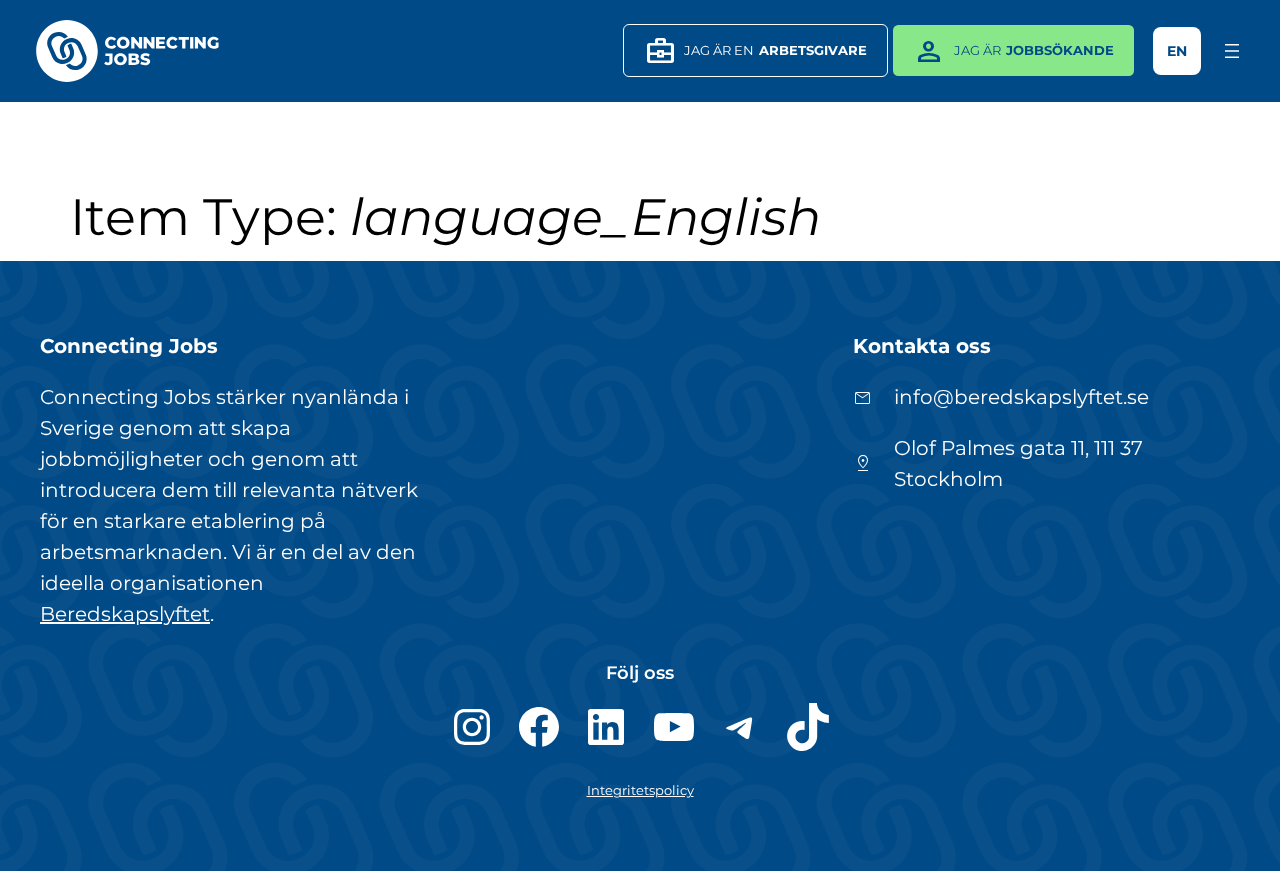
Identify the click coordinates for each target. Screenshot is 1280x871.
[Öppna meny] (1232, 51)
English (1177, 51)
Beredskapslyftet (125, 614)
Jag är (1013, 51)
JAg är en (755, 51)
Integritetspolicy (640, 790)
